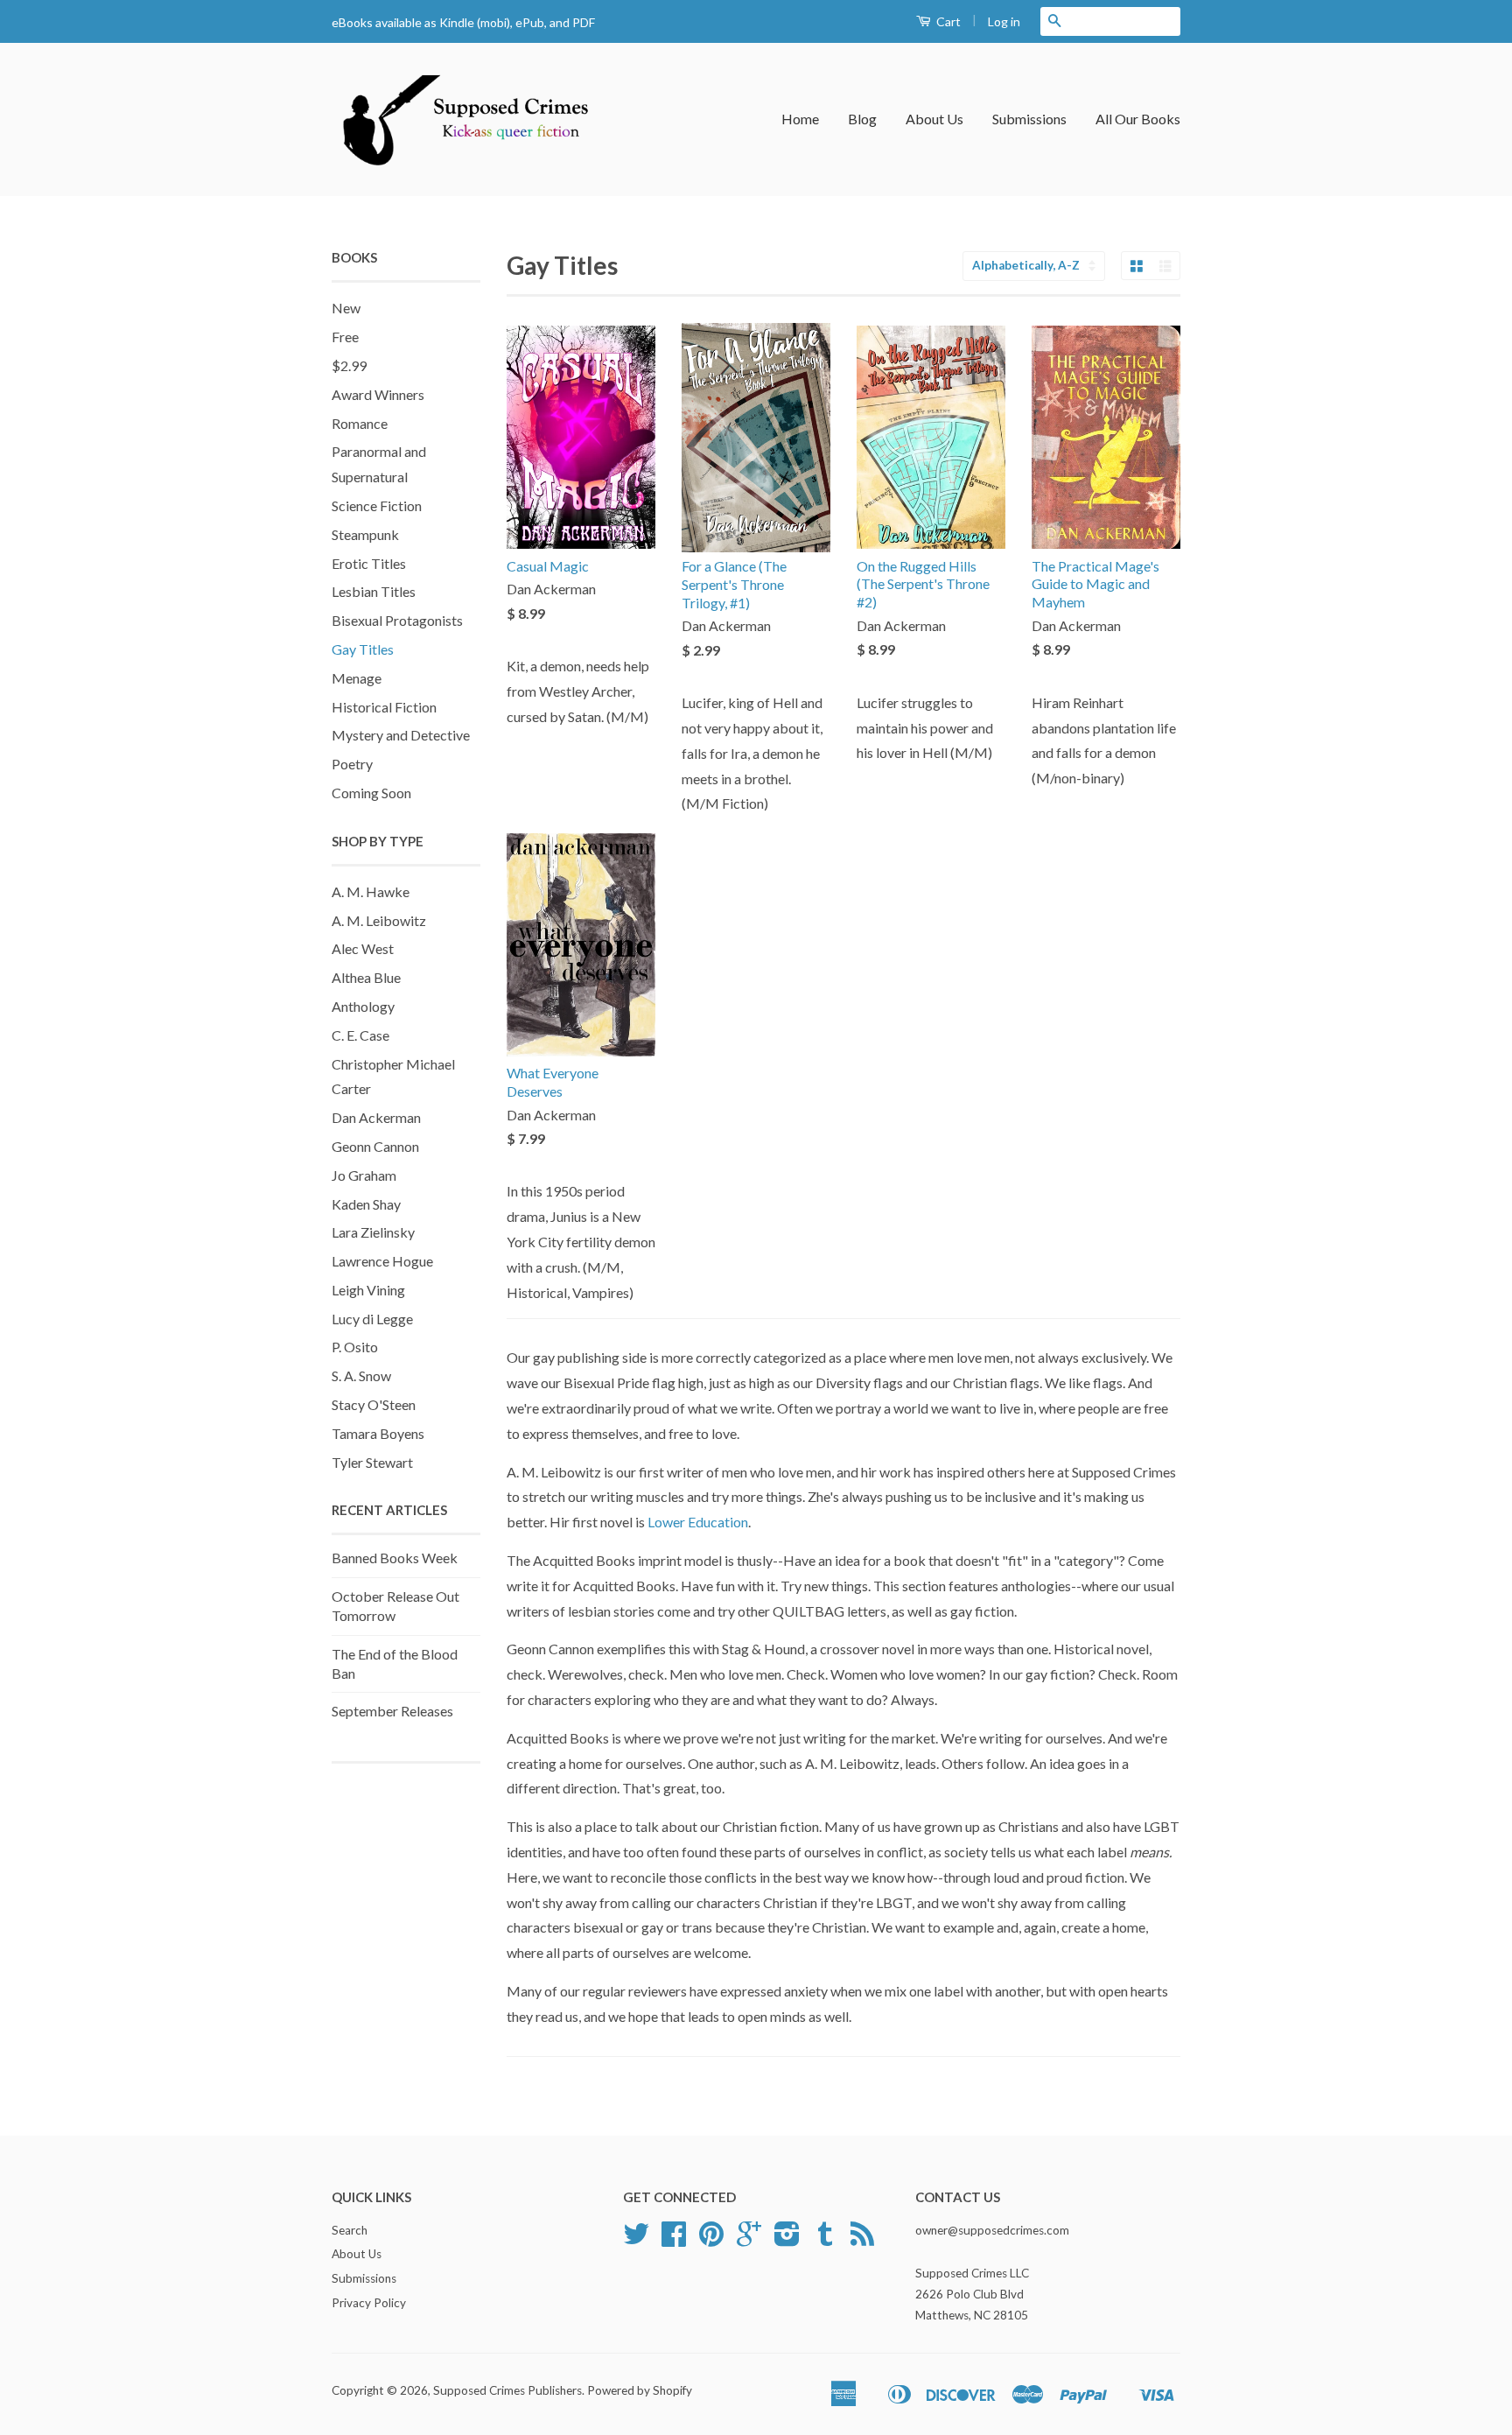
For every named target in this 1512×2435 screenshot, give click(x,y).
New (346, 308)
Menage (357, 678)
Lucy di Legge (372, 1319)
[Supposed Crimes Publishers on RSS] (862, 2240)
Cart (947, 21)
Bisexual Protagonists (397, 620)
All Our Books (1138, 119)
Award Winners (378, 394)
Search (350, 2230)
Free (345, 337)
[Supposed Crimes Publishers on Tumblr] (825, 2240)
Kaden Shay (366, 1204)
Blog (862, 119)
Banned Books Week (395, 1558)
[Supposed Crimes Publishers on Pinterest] (711, 2240)
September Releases (392, 1711)
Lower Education (698, 1522)
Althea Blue (366, 977)
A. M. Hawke (371, 891)
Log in (1004, 21)
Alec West (363, 948)
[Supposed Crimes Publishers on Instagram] (787, 2240)
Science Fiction (377, 505)
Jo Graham (364, 1175)
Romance (360, 423)
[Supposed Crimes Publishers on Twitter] (636, 2240)
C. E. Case (360, 1035)
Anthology (363, 1006)
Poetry (352, 764)
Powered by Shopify (640, 2390)
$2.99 (349, 365)
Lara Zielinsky (373, 1232)
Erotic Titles (369, 563)
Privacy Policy (369, 2303)
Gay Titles (363, 649)
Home (800, 119)
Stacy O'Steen (374, 1404)
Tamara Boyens (378, 1433)
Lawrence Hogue (382, 1261)
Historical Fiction (384, 707)
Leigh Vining (368, 1290)
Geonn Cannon (375, 1146)
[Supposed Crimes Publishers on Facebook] (674, 2240)
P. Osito (355, 1347)
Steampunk (365, 534)
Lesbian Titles (374, 591)
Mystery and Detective (401, 735)
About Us (934, 119)
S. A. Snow (361, 1375)
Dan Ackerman (376, 1117)
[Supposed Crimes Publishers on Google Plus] (749, 2240)
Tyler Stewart (372, 1462)
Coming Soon (371, 793)
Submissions (1029, 119)
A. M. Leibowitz (379, 920)
